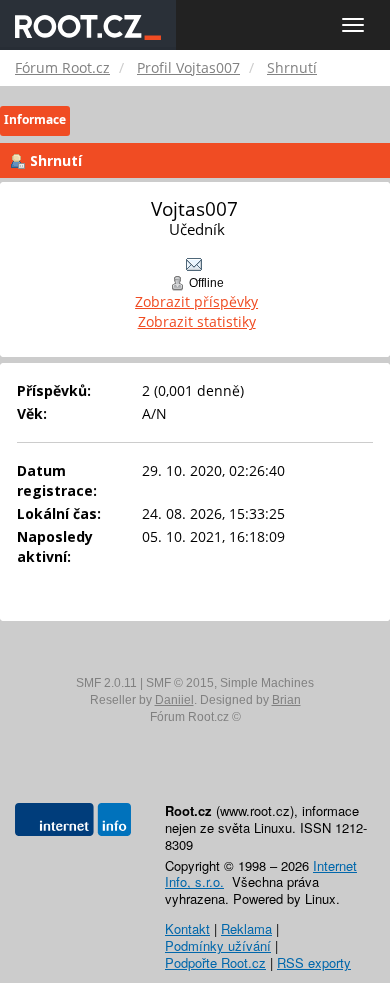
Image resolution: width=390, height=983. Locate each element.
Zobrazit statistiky (197, 321)
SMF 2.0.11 (106, 683)
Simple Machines (267, 683)
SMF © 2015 (180, 683)
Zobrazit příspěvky (196, 301)
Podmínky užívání (218, 945)
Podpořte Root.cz (215, 962)
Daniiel (174, 700)
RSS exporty (314, 962)
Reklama (246, 928)
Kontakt (187, 928)
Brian (286, 700)
